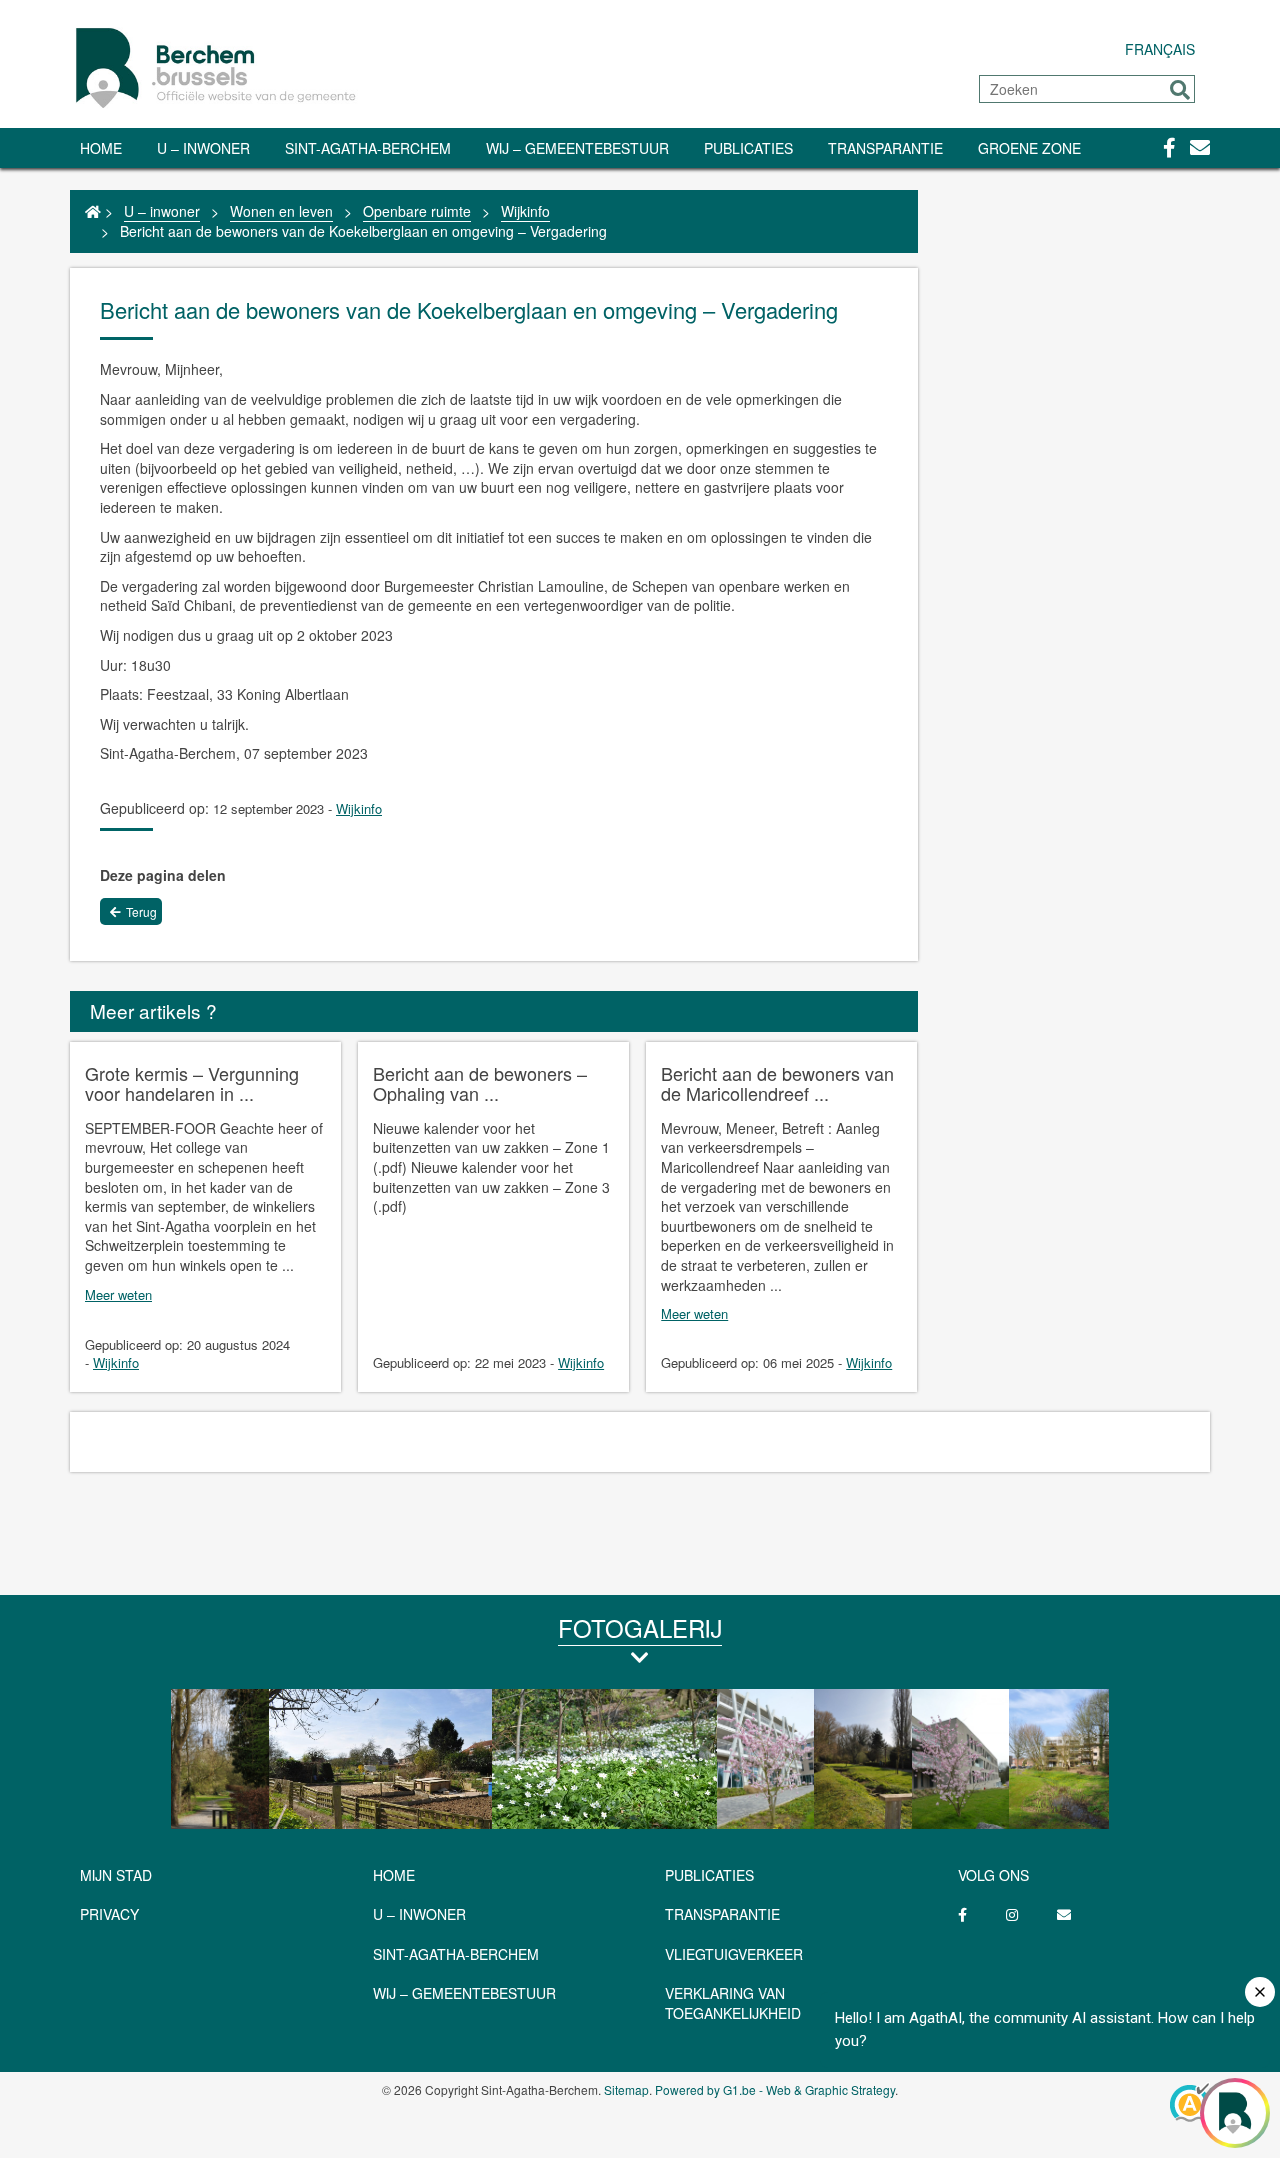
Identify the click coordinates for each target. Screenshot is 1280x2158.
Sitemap (626, 2089)
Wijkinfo (525, 211)
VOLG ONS (993, 1875)
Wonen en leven (281, 211)
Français (1160, 49)
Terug (141, 911)
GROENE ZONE (1029, 148)
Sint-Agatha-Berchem (368, 148)
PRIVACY (109, 1914)
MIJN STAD (116, 1875)
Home (101, 148)
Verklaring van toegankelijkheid (733, 2003)
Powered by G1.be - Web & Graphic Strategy (775, 2089)
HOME (394, 1875)
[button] (1180, 90)
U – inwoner (203, 148)
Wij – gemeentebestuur (577, 148)
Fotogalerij (640, 1627)
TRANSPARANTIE (885, 148)
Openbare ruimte (417, 211)
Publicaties (748, 148)
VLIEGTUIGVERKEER (734, 1954)
